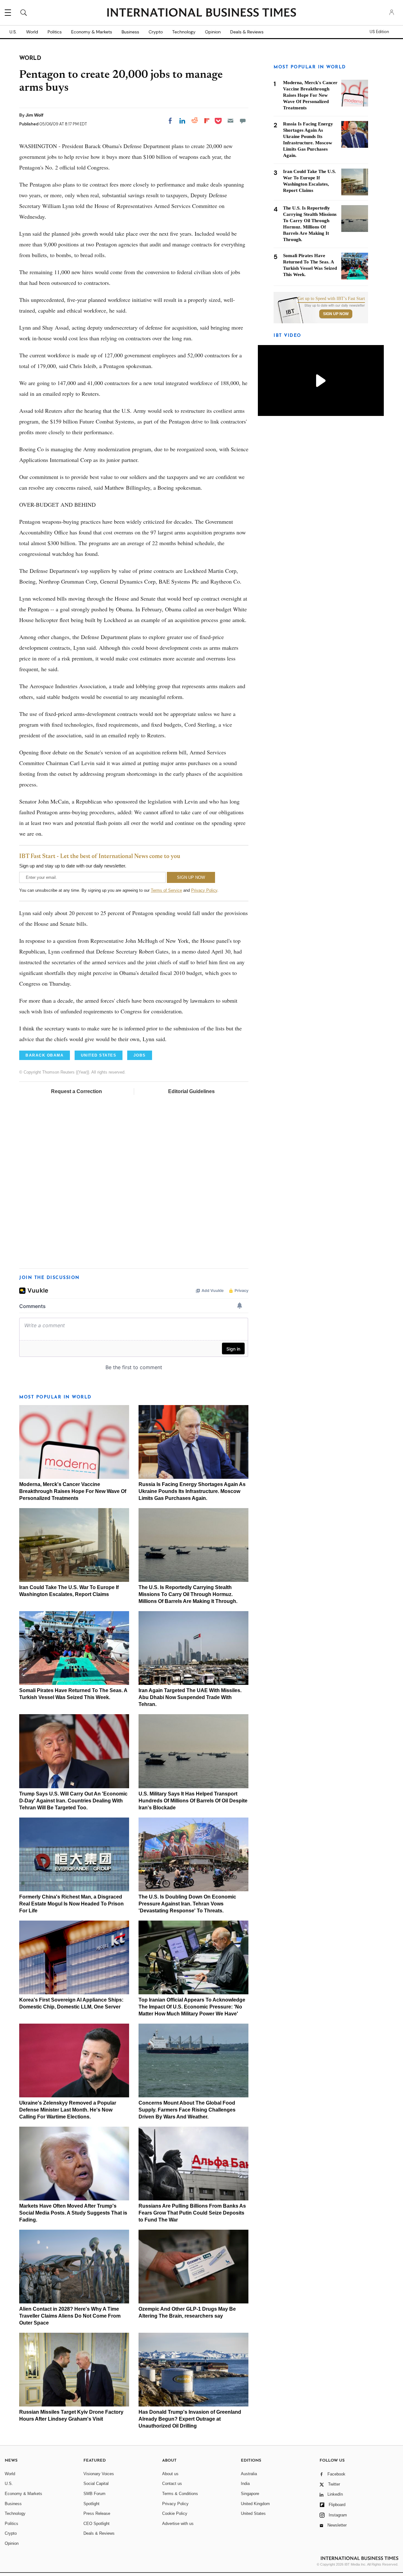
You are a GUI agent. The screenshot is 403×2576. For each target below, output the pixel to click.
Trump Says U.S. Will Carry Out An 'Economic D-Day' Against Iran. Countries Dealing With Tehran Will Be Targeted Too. (73, 1801)
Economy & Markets (92, 32)
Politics (55, 32)
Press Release (97, 2513)
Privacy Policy (204, 890)
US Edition (379, 32)
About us (170, 2474)
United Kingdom (255, 2504)
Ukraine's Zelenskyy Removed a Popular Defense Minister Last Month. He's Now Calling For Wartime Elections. (68, 2110)
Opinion (213, 32)
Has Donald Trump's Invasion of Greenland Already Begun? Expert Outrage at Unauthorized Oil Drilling (190, 2419)
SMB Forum (94, 2494)
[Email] (230, 121)
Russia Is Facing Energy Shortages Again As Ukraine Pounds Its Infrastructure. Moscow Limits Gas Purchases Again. (192, 1491)
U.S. (13, 32)
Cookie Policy (175, 2513)
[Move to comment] (243, 121)
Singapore (250, 2494)
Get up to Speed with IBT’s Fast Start (331, 299)
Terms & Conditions (180, 2494)
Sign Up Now (336, 314)
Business (130, 32)
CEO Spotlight (96, 2524)
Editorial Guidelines (191, 1091)
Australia (249, 2474)
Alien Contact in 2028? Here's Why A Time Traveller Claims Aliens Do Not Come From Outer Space (70, 2316)
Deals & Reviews (247, 32)
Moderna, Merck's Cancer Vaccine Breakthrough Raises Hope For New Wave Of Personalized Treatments (73, 1491)
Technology (184, 32)
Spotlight (91, 2504)
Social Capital (96, 2484)
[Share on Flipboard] (207, 121)
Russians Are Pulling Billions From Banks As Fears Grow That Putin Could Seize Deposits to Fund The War (192, 2213)
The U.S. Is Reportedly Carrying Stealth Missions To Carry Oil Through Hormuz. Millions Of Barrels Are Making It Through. (188, 1594)
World (32, 32)
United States (253, 2513)
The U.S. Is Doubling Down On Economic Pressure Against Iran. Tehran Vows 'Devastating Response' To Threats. (187, 1904)
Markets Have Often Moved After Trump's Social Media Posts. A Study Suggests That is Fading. (73, 2213)
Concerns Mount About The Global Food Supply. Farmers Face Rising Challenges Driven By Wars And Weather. (187, 2110)
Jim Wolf (34, 115)
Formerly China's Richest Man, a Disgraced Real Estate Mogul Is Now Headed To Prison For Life (71, 1904)
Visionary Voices (99, 2474)
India (245, 2484)
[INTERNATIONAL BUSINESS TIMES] (201, 13)
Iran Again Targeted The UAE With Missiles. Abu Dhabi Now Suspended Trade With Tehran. (190, 1697)
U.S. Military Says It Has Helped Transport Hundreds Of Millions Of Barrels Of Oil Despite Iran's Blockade (193, 1801)
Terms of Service (166, 890)
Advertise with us (178, 2524)
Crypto (156, 32)
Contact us (172, 2484)
